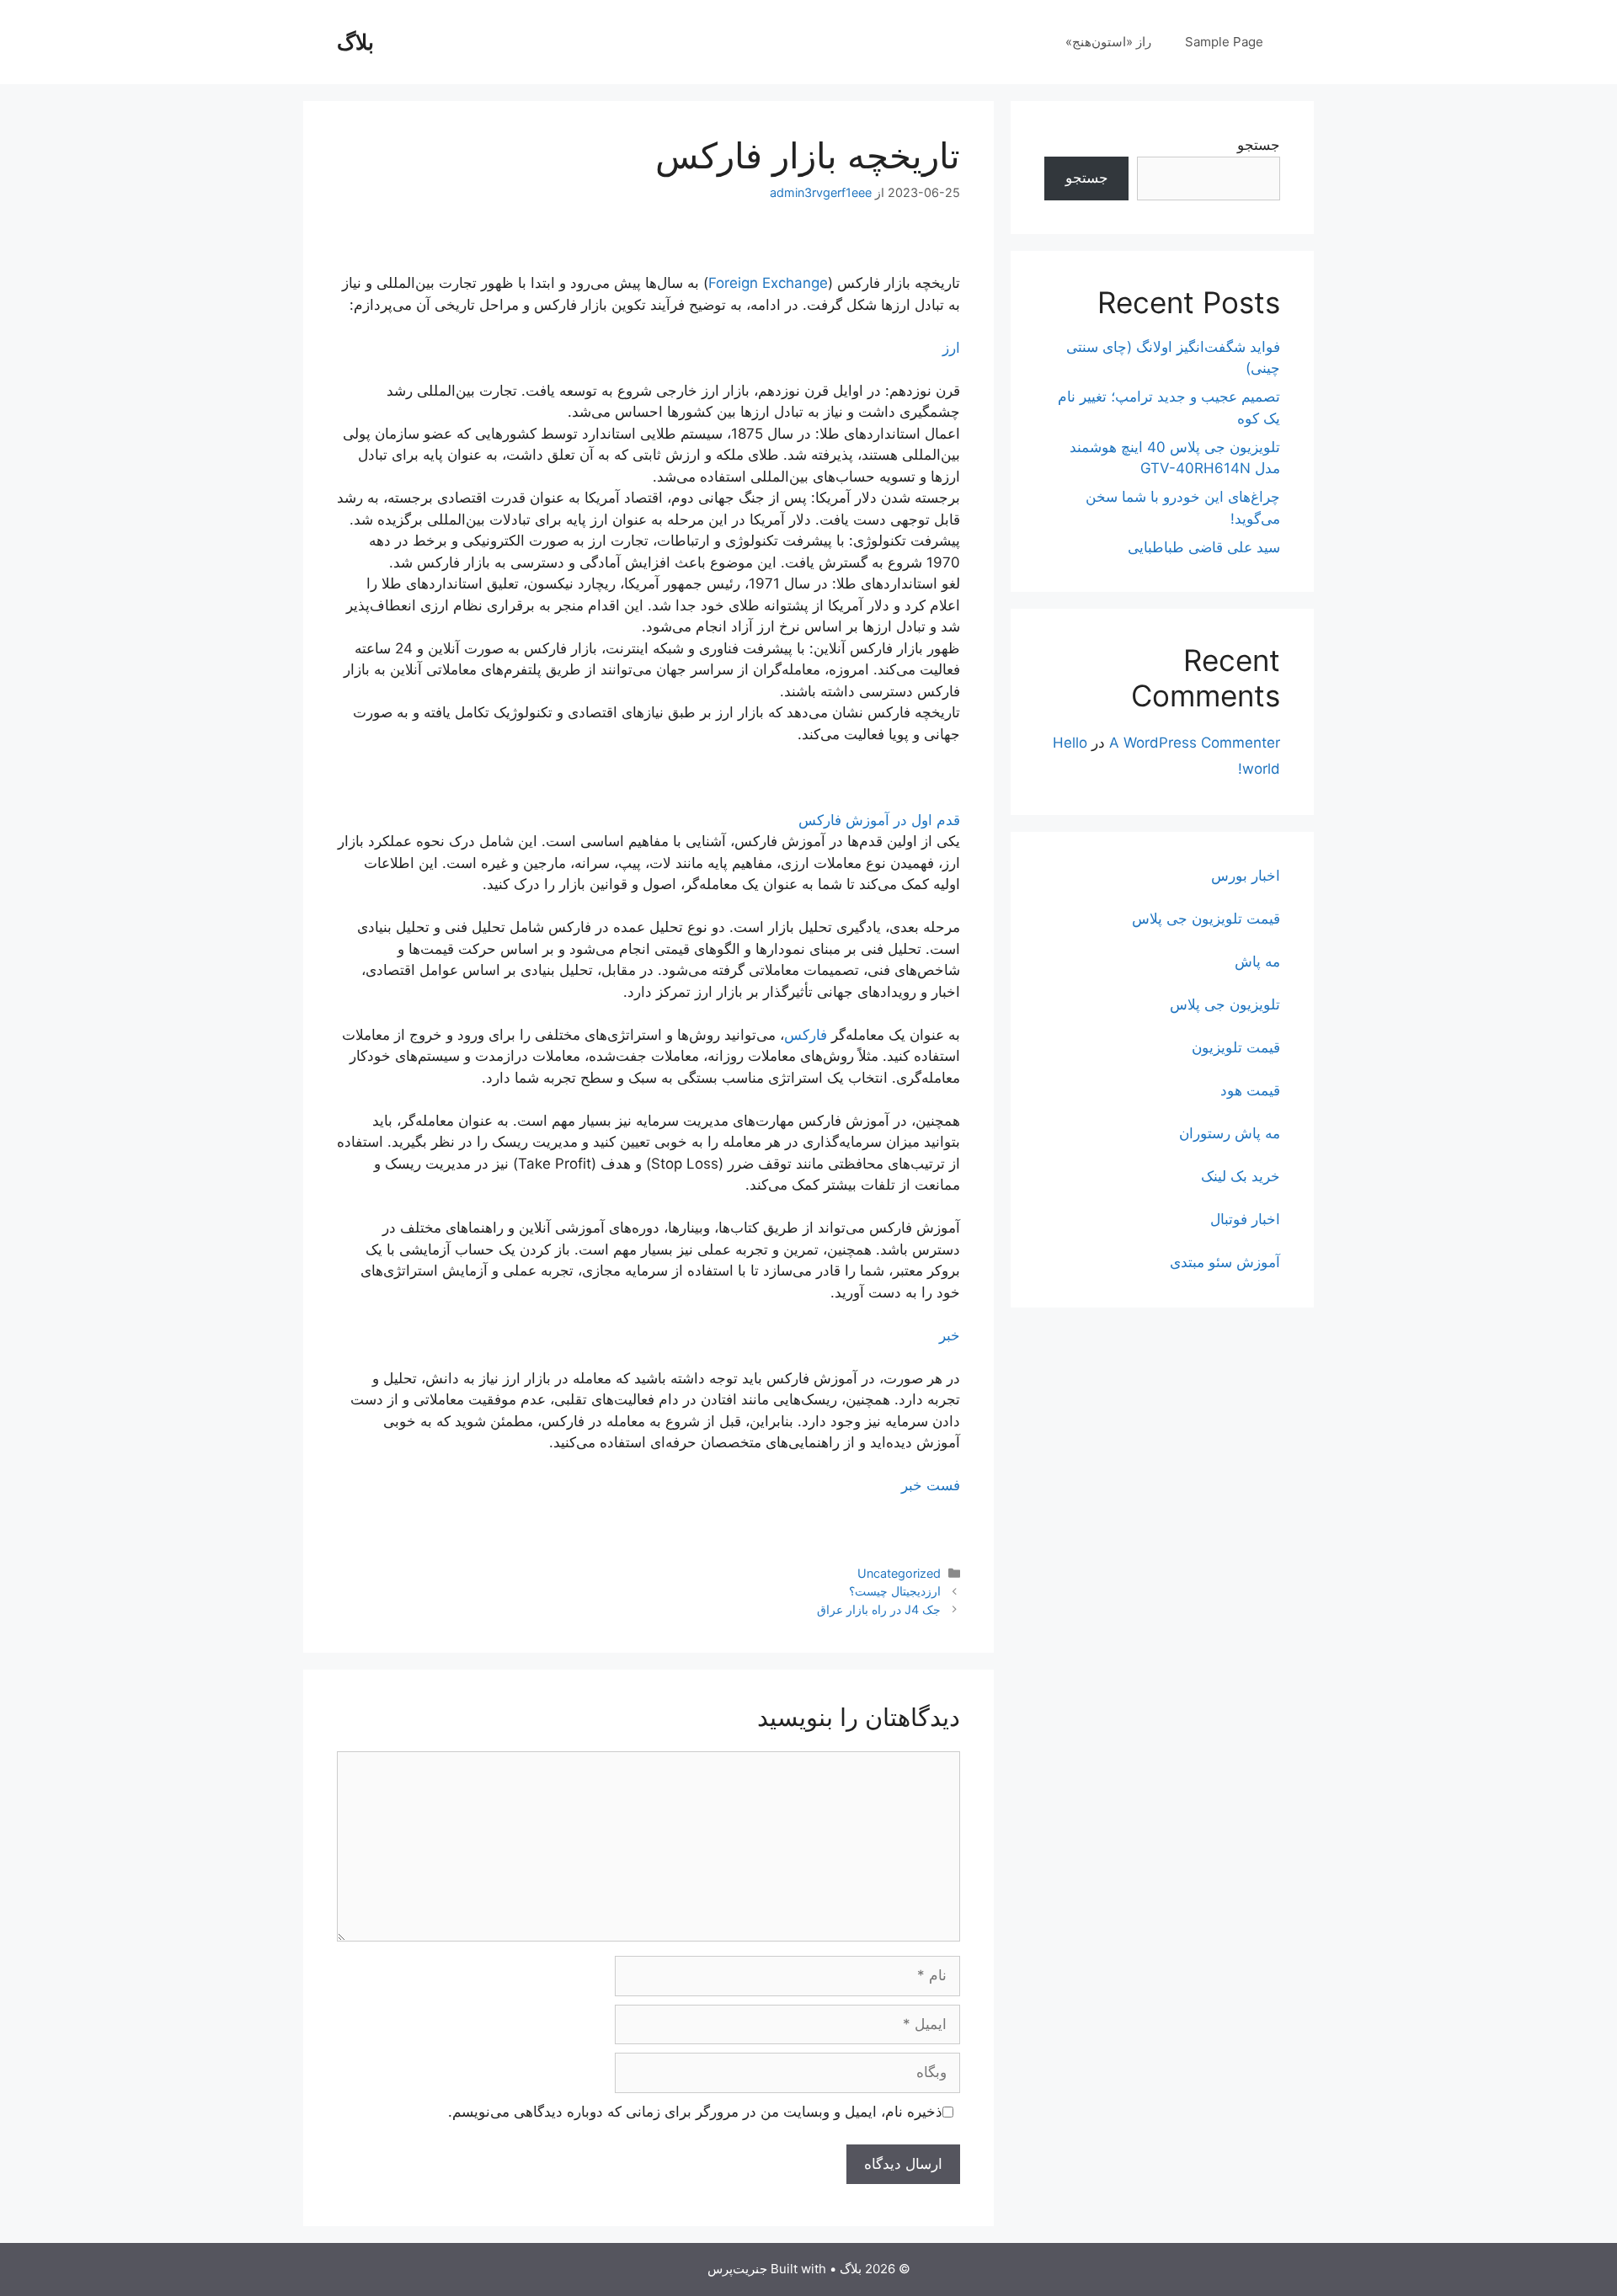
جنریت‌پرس (737, 2269)
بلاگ (355, 42)
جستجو (1259, 145)
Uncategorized (899, 1573)
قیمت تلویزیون (1236, 1047)
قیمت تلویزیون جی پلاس (1206, 919)
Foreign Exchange (768, 283)
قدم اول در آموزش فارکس (879, 820)
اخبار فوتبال (1245, 1219)
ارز (951, 348)
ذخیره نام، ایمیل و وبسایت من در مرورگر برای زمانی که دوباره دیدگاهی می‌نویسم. (695, 2112)
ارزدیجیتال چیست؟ (895, 1591)
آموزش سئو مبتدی (1225, 1262)
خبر (950, 1335)
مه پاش (1257, 962)
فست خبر (931, 1485)
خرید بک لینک (1241, 1176)
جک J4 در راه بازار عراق (879, 1609)
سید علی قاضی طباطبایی (1204, 547)
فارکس (806, 1035)
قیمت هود (1250, 1090)
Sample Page (1224, 42)
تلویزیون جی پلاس (1225, 1004)
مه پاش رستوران (1230, 1133)
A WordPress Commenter (1195, 743)
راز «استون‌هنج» (1108, 42)
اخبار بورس (1246, 876)
